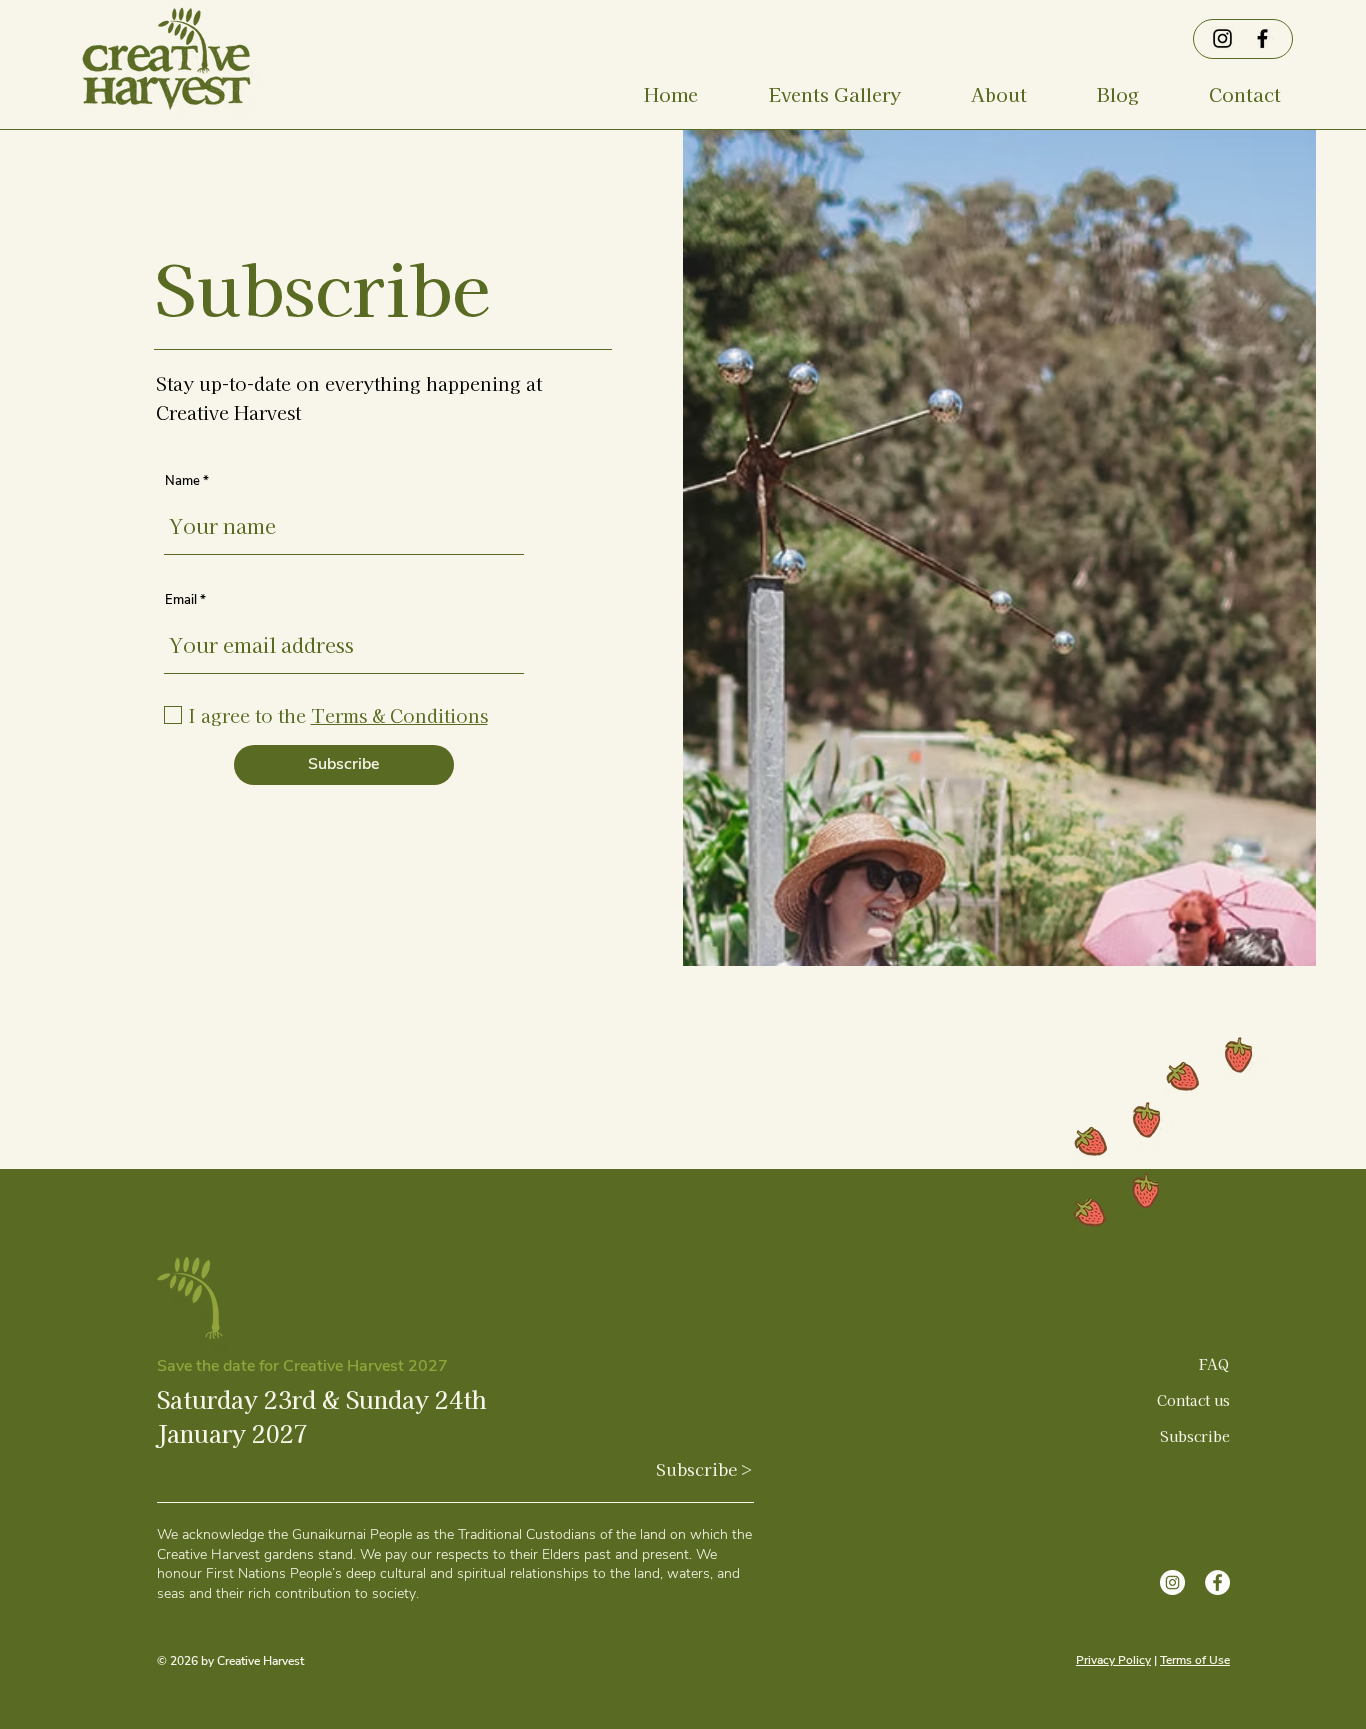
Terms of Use (1195, 1660)
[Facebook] (1262, 38)
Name (182, 481)
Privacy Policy (1113, 1660)
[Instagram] (1222, 38)
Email (181, 600)
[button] (834, 94)
